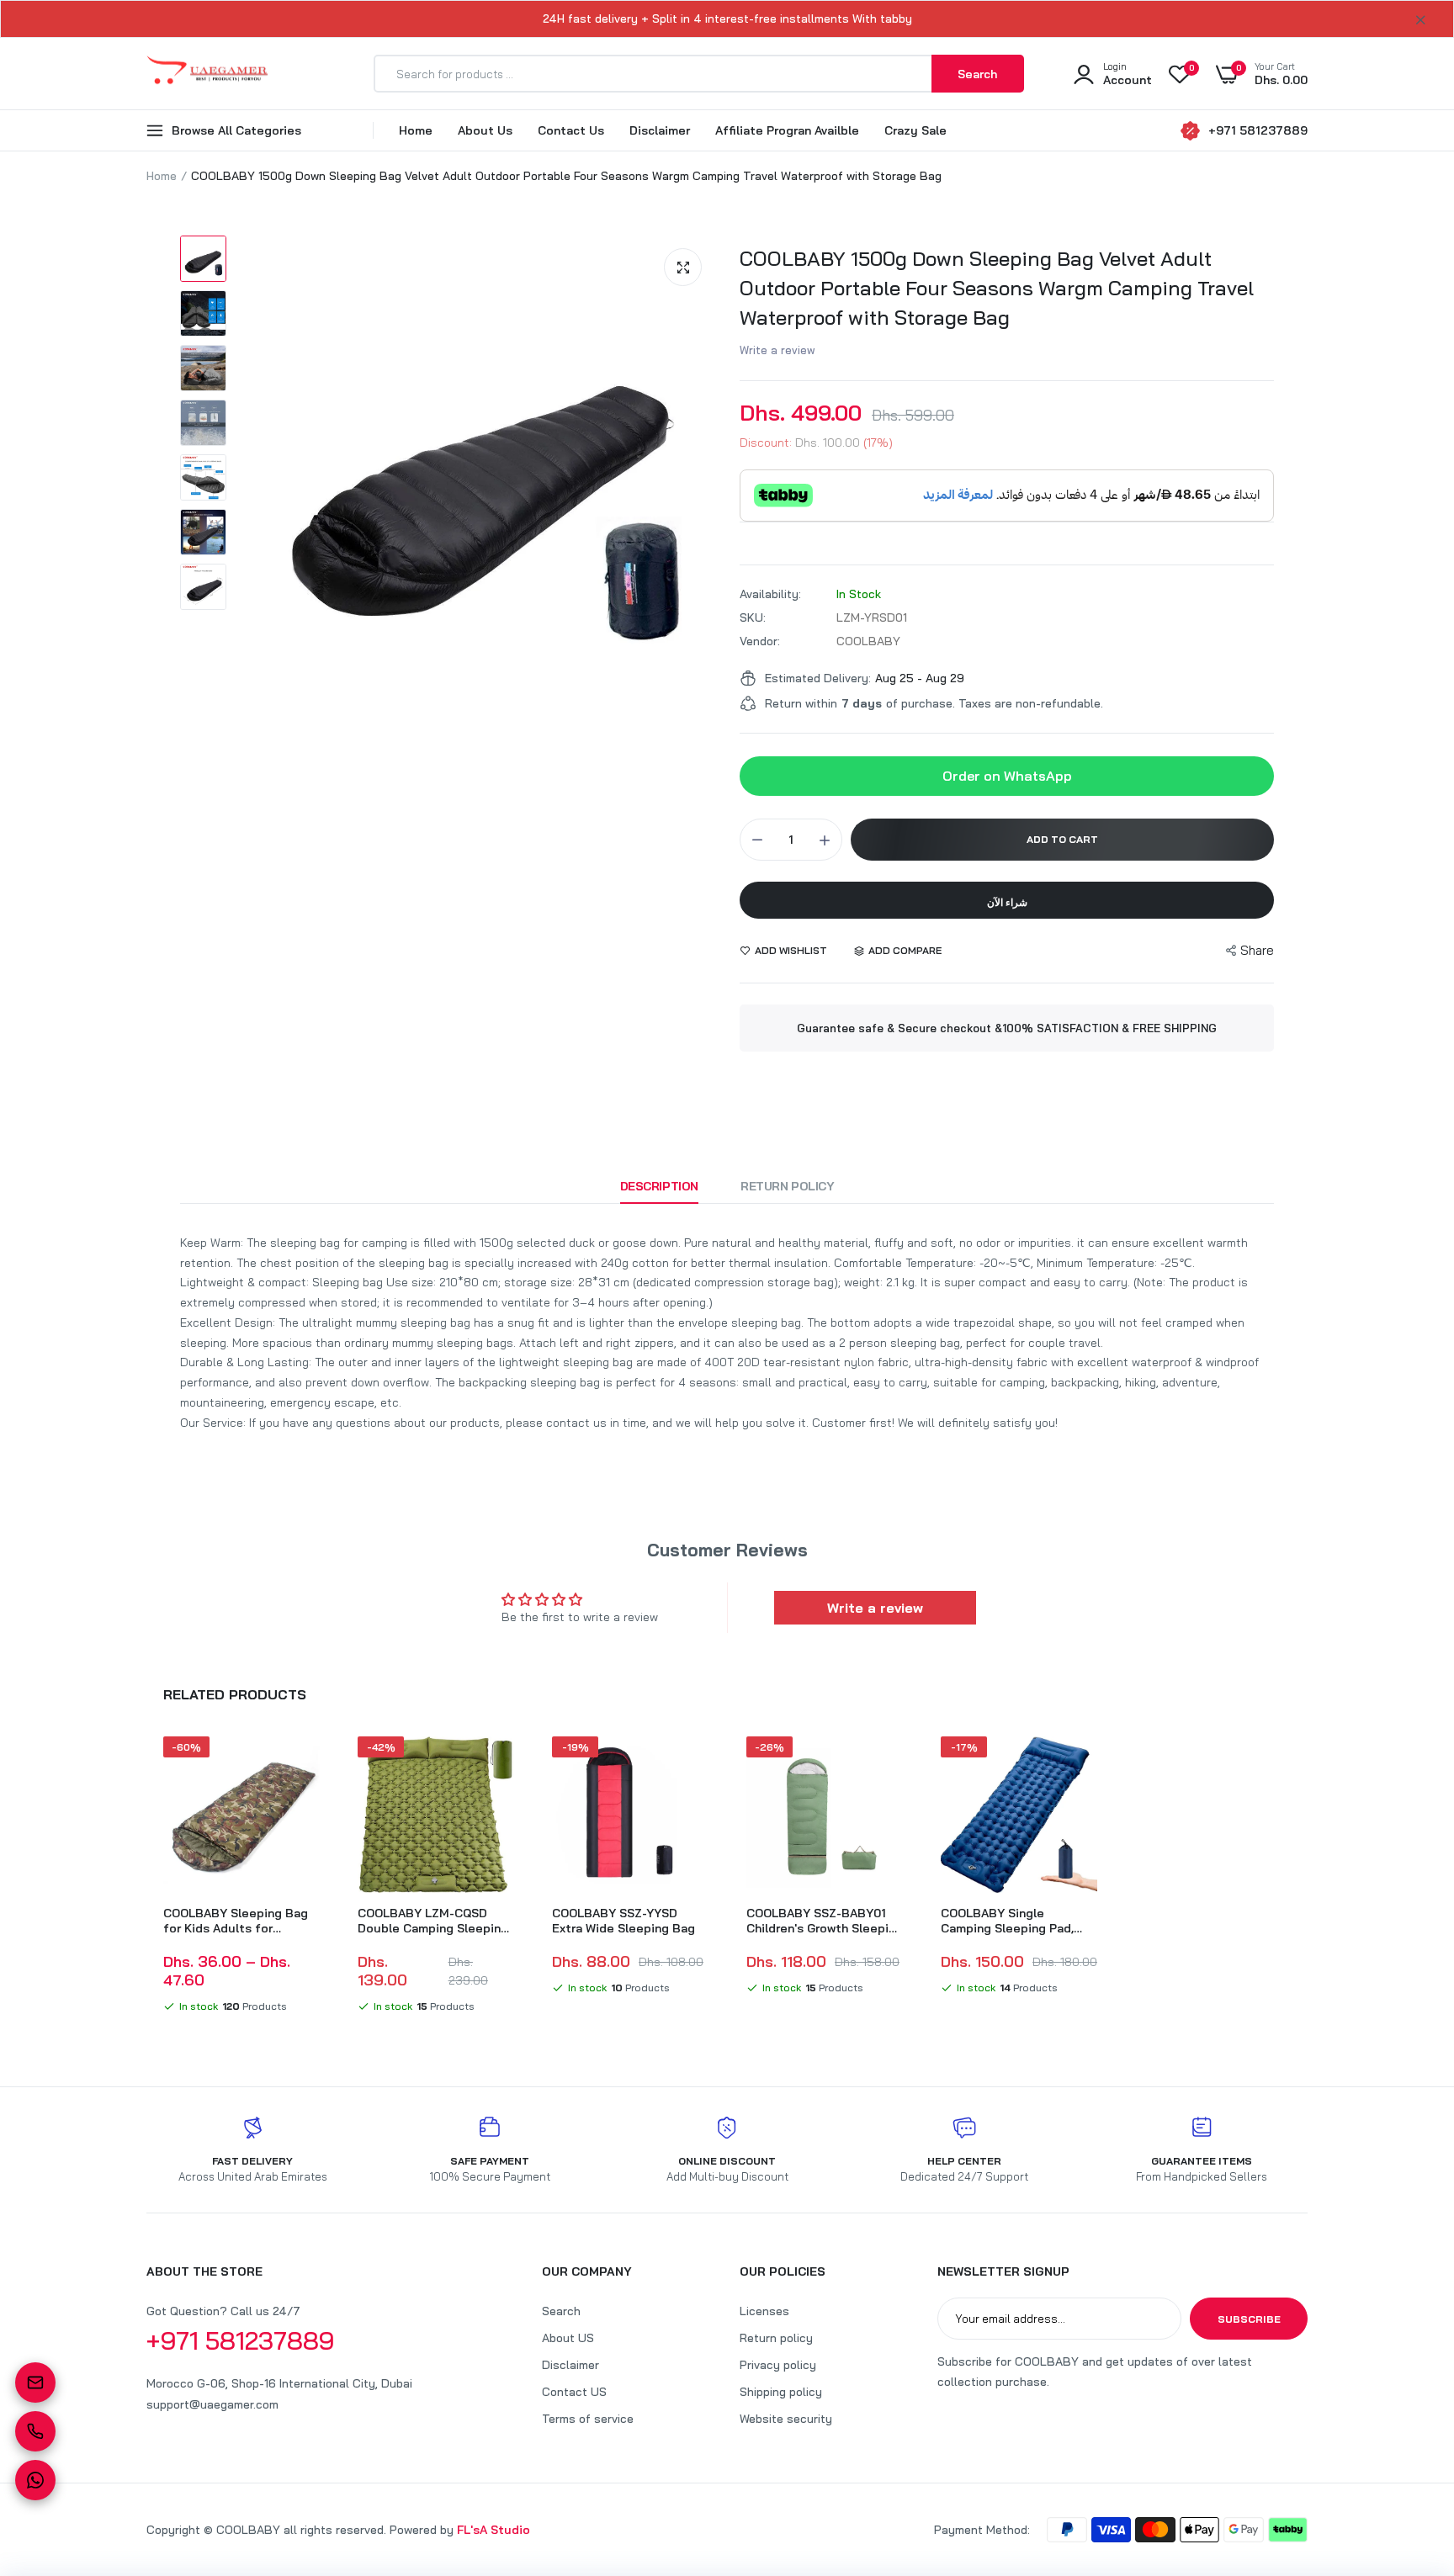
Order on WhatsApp (1007, 776)
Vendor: (760, 641)
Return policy (776, 2338)
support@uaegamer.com (212, 2404)
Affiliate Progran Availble (787, 130)
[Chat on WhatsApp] (35, 2480)
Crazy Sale (915, 130)
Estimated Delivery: (818, 678)
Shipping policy (781, 2392)
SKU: (753, 617)
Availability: (770, 594)
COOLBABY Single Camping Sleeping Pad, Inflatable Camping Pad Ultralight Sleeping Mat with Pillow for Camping (1009, 1921)
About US (568, 2338)
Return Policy (788, 1186)
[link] (305, 1764)
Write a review (777, 350)
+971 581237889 (1258, 130)
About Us (485, 130)
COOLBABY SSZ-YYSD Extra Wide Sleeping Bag (624, 1921)
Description (659, 1186)
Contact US (574, 2392)
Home (416, 130)
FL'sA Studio (494, 2530)
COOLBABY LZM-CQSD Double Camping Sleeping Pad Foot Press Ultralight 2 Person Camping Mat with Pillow (433, 1921)
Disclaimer (660, 130)
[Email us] (35, 2383)
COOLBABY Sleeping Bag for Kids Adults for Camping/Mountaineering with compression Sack (238, 1921)
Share (1257, 950)
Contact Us (571, 130)
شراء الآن (1007, 902)
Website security (786, 2419)
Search (561, 2311)
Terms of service (588, 2419)
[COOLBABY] (207, 74)
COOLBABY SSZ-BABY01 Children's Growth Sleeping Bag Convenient (825, 1921)
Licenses (764, 2311)
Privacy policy (778, 2365)
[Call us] (35, 2431)
